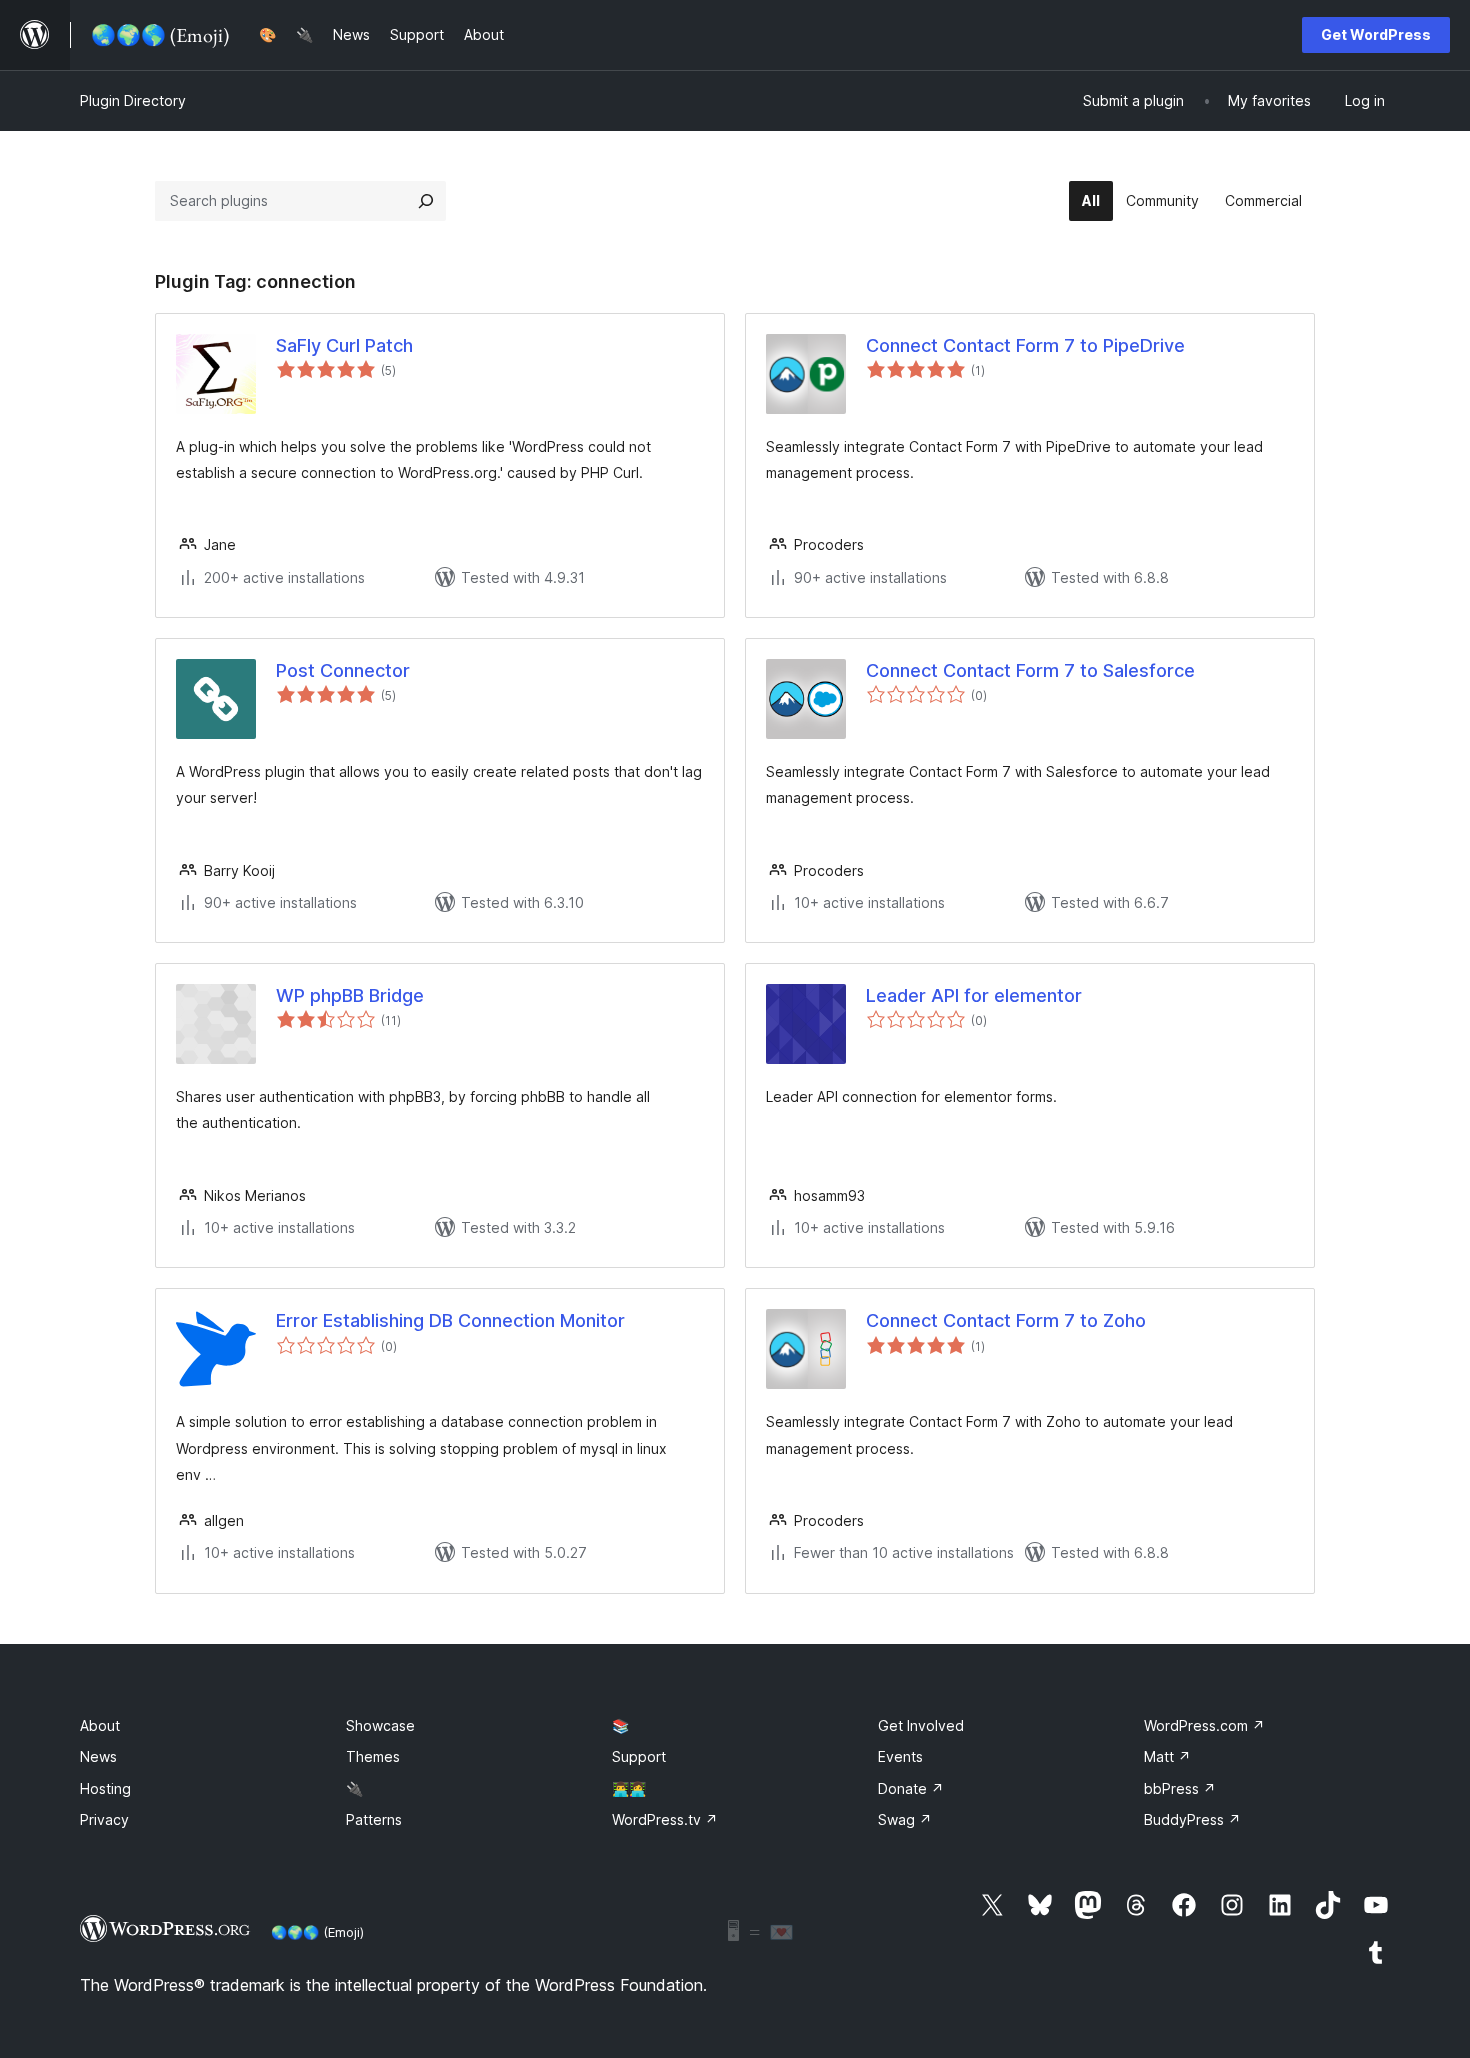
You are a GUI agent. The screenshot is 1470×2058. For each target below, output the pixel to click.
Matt (1167, 1756)
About (100, 1725)
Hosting (105, 1788)
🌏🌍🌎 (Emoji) (317, 1932)
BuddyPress (1192, 1819)
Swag (905, 1819)
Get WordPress (1376, 34)
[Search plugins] (426, 201)
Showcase (380, 1725)
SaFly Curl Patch (344, 345)
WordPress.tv (665, 1819)
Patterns (374, 1819)
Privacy (104, 1819)
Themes (373, 1756)
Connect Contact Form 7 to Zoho (1006, 1320)
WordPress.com (1204, 1725)
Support (639, 1756)
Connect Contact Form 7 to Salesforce (1030, 670)
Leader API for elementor (974, 995)
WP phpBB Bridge (350, 995)
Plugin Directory (133, 100)
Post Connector (343, 670)
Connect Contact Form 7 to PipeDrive (1025, 345)
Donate (911, 1788)
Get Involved (921, 1725)
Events (900, 1756)
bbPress (1180, 1788)
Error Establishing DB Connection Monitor (450, 1320)
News (98, 1756)
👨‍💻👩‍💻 (629, 1788)
